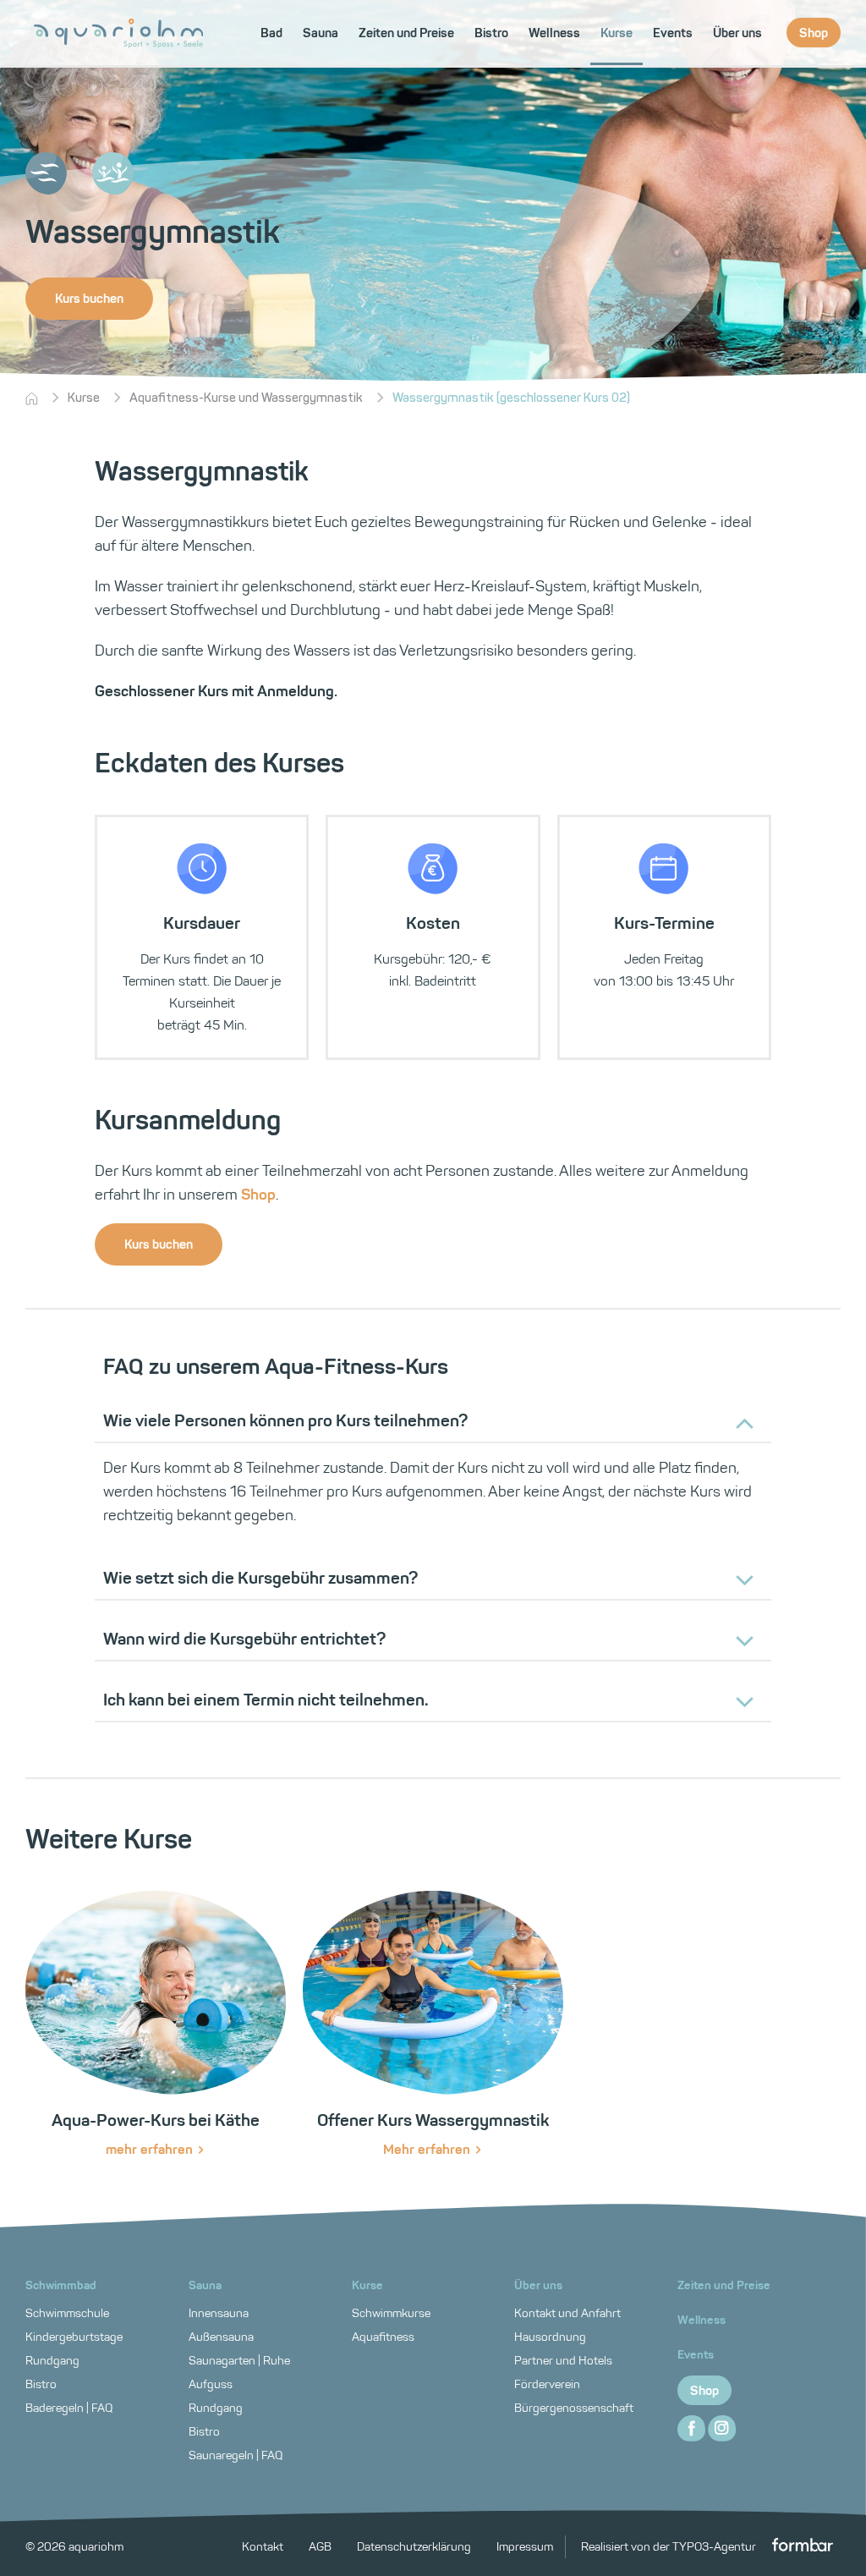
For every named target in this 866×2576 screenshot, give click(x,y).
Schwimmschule (67, 2313)
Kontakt (263, 2547)
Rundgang (52, 2361)
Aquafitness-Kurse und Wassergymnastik (246, 398)
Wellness (702, 2320)
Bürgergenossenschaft (574, 2408)
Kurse (84, 398)
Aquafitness (383, 2337)
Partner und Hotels (563, 2361)
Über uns (538, 2285)
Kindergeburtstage (74, 2337)
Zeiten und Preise (724, 2285)
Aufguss (211, 2384)
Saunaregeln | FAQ (236, 2455)
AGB (320, 2547)
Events (696, 2355)
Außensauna (221, 2337)
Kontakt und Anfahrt (567, 2313)
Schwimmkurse (391, 2313)
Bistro (41, 2384)
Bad (271, 33)
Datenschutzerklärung (414, 2547)
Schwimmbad (61, 2285)
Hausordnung (550, 2337)
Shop (258, 1195)
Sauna (205, 2285)
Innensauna (219, 2313)
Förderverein (547, 2384)
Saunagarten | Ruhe (239, 2361)
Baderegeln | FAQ (69, 2408)
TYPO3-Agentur (715, 2547)
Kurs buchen (89, 299)
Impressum (525, 2547)
